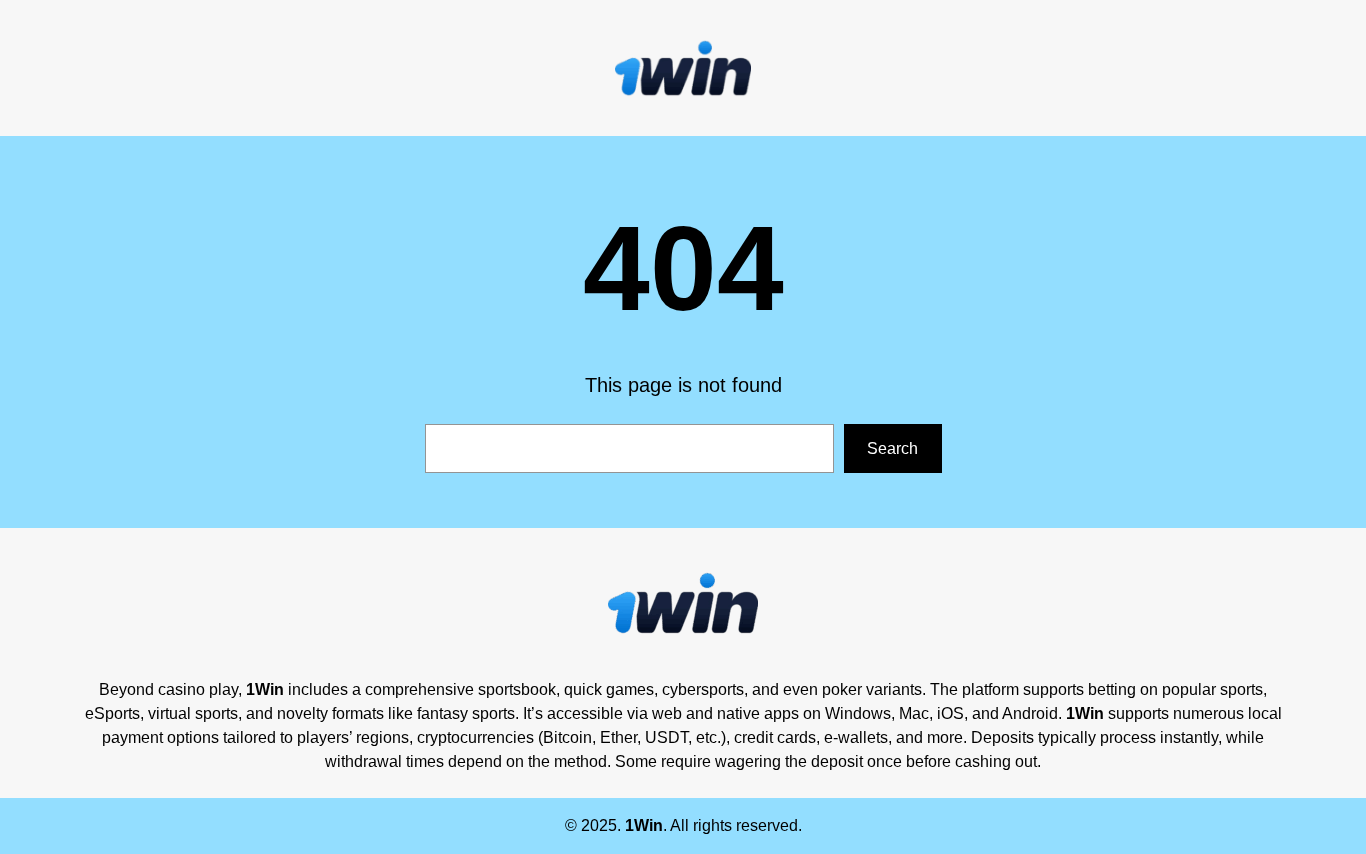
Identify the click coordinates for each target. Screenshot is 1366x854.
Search (892, 448)
